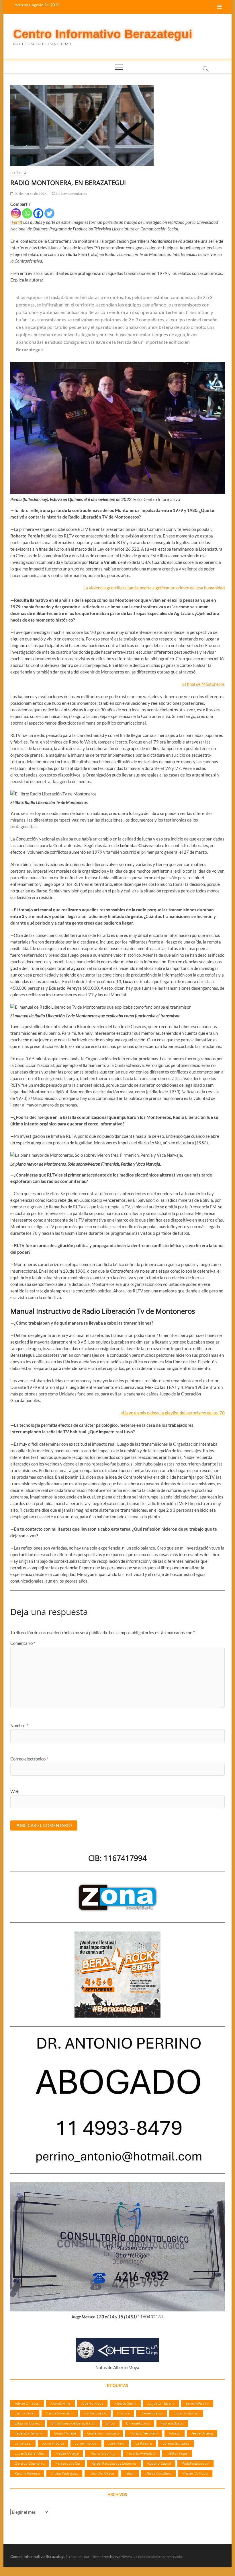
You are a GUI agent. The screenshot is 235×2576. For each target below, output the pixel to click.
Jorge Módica (53, 2443)
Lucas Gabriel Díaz (30, 2453)
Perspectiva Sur (68, 2463)
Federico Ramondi (29, 2433)
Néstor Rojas (177, 2453)
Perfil (16, 222)
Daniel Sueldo (151, 2413)
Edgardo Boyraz (186, 2413)
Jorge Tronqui (86, 2443)
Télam (130, 2473)
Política (18, 173)
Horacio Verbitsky (144, 2433)
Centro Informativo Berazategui (103, 34)
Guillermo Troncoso (103, 2433)
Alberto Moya (92, 2403)
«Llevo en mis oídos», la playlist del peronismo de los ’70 (173, 1413)
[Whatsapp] (27, 213)
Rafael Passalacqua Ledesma (114, 2463)
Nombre (19, 1725)
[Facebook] (38, 213)
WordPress (123, 2557)
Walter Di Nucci (195, 2473)
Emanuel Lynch (138, 2423)
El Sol (111, 2423)
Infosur (175, 2433)
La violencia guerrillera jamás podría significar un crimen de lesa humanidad (154, 588)
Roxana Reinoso (27, 2473)
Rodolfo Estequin (195, 2463)
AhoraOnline (60, 2403)
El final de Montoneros (203, 684)
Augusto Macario (161, 2403)
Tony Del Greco (101, 2473)
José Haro (116, 2443)
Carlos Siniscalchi (60, 2413)
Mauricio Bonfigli (103, 2453)
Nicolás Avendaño (141, 2453)
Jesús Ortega (202, 2433)
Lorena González (176, 2443)
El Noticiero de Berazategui (73, 2423)
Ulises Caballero (158, 2473)
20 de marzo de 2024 (30, 194)
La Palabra (143, 2443)
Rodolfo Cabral (159, 2463)
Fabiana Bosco (172, 2423)
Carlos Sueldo (95, 2413)
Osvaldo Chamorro (30, 2463)
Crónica (123, 2413)
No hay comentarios (71, 194)
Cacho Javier (25, 2413)
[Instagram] (16, 213)
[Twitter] (49, 213)
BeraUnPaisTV (197, 2403)
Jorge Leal (23, 2443)
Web (15, 1791)
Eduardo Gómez (28, 2423)
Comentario (23, 1643)
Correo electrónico (29, 1759)
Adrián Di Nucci (27, 2403)
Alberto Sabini (125, 2403)
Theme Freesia (102, 2557)
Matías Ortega (67, 2453)
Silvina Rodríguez (64, 2473)
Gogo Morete (65, 2433)
